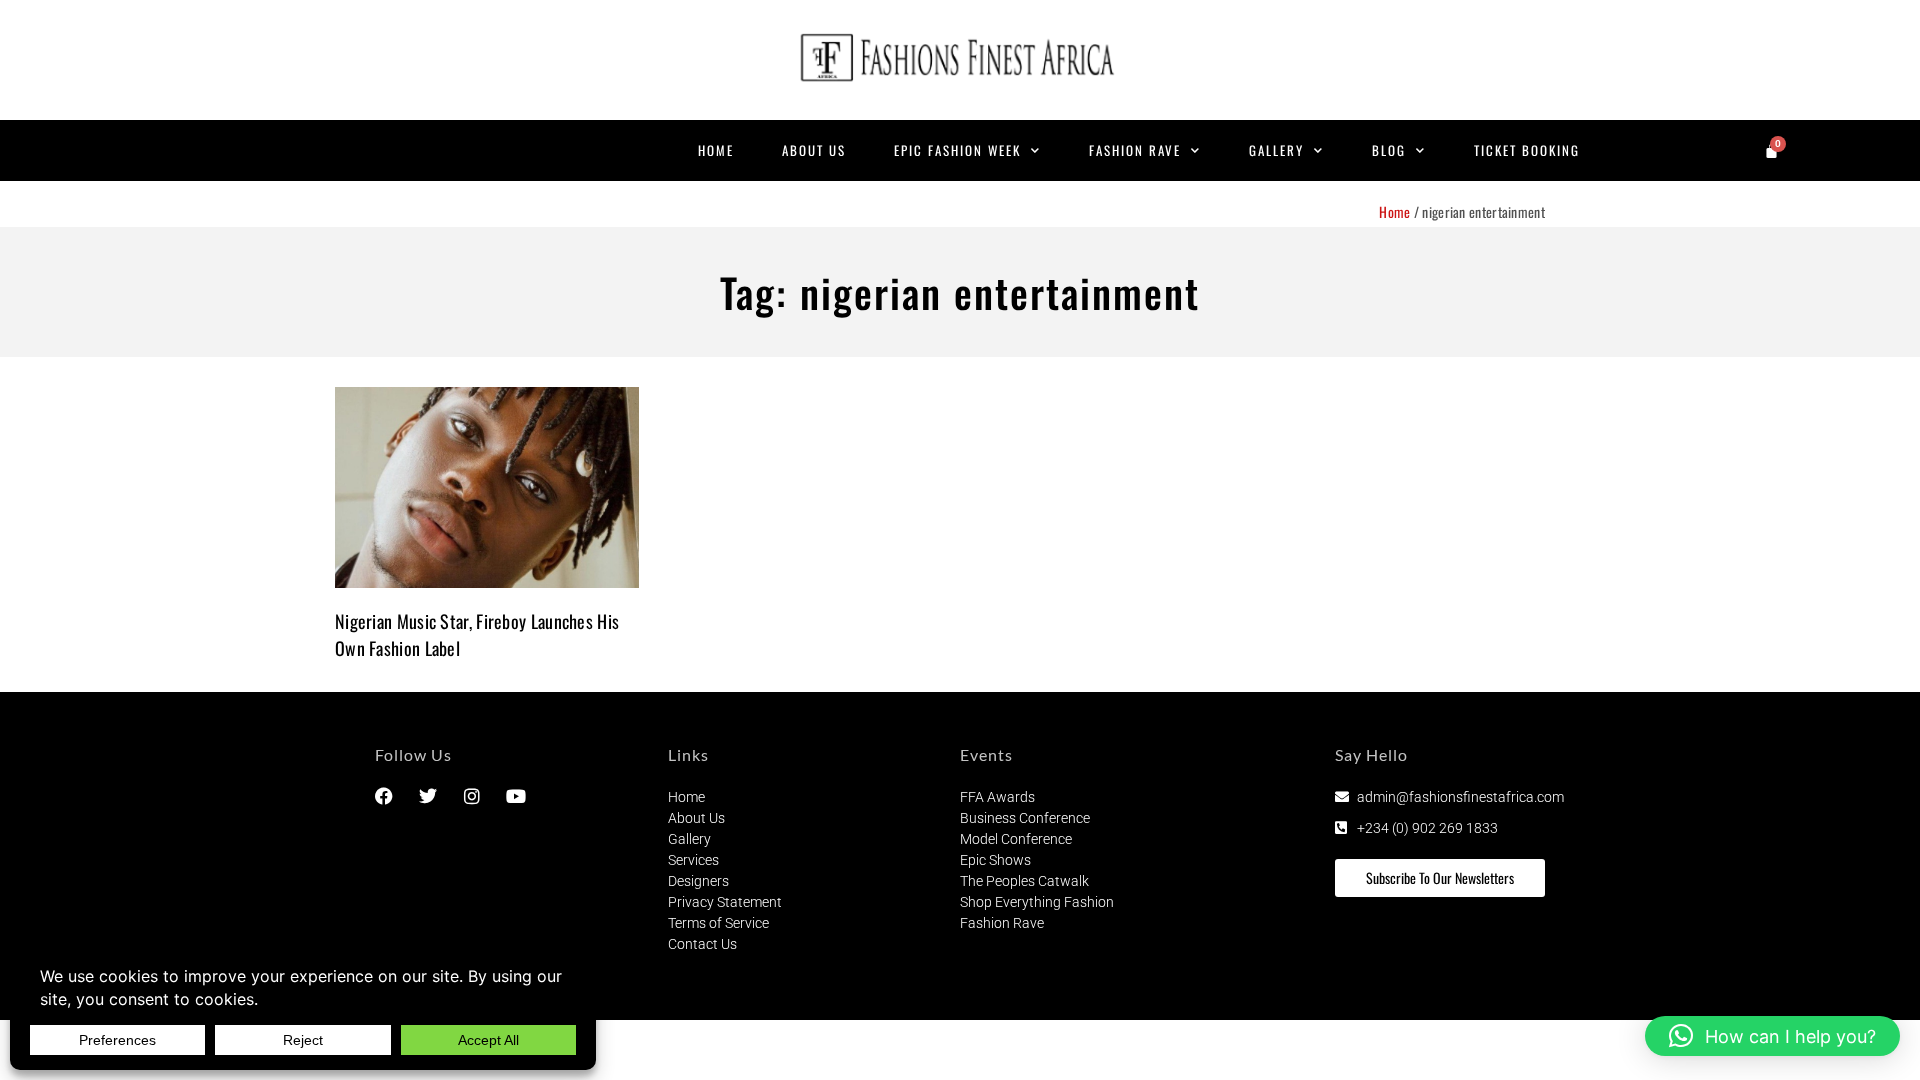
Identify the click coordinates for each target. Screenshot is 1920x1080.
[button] (1772, 1036)
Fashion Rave (1135, 150)
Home (716, 150)
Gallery (1276, 150)
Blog (1389, 150)
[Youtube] (516, 796)
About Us (814, 150)
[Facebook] (384, 796)
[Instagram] (472, 796)
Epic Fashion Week (957, 150)
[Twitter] (428, 796)
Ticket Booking (1527, 150)
